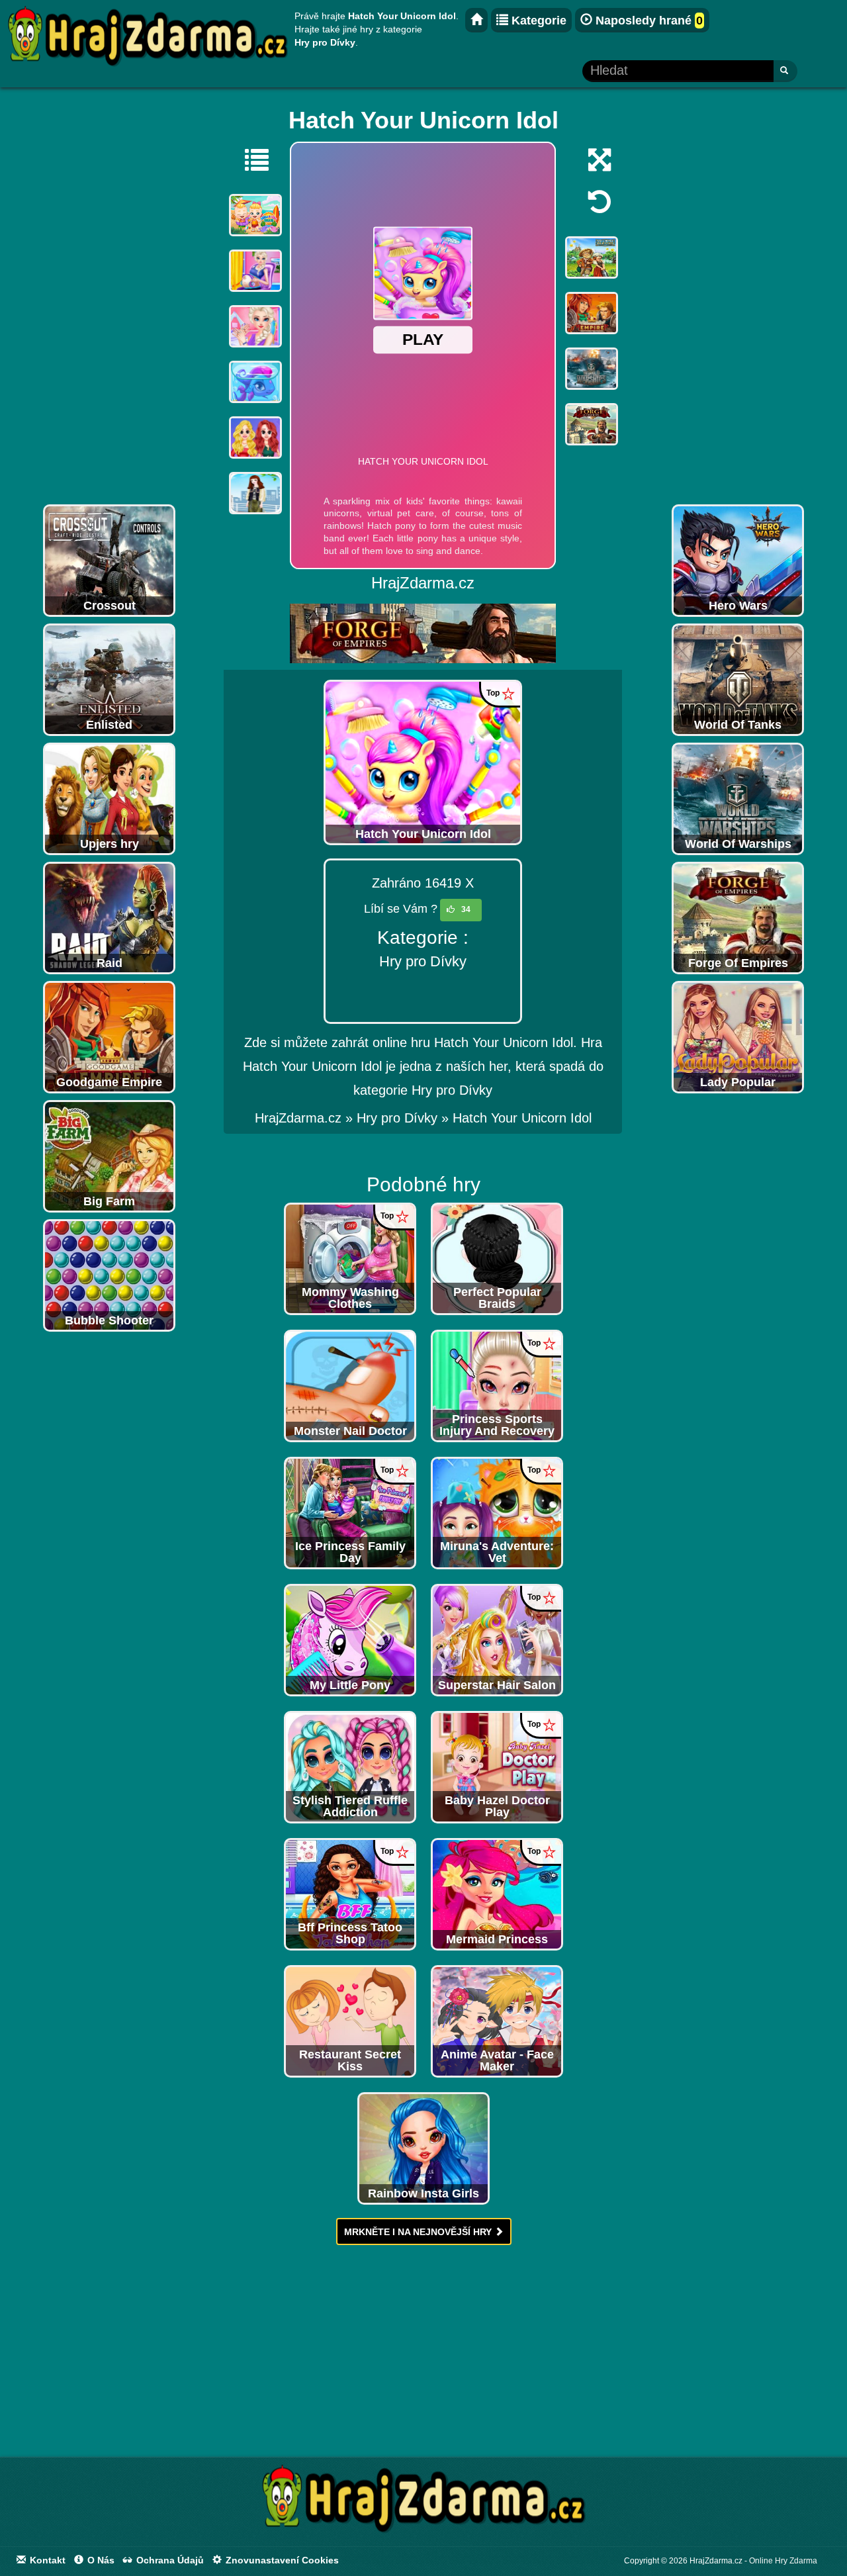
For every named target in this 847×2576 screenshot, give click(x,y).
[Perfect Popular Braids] (497, 1258)
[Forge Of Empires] (738, 917)
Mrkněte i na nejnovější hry (419, 2232)
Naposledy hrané (647, 21)
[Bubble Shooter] (109, 1275)
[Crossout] (109, 560)
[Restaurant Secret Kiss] (350, 2021)
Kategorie (537, 21)
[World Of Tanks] (738, 679)
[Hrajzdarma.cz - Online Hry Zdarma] (476, 20)
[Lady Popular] (738, 1036)
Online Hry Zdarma (783, 2561)
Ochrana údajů (169, 2560)
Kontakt (46, 2560)
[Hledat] (785, 71)
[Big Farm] (109, 1156)
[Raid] (109, 917)
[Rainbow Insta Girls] (423, 2148)
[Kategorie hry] (250, 160)
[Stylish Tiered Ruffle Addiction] (350, 1767)
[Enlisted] (109, 679)
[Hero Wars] (738, 560)
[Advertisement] (109, 299)
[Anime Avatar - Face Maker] (497, 2021)
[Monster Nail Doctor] (350, 1385)
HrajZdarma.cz (298, 1118)
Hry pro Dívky (423, 961)
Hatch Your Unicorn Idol (522, 1118)
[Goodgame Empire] (109, 1036)
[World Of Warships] (738, 798)
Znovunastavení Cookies (281, 2560)
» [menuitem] (306, 1118)
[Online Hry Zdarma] (423, 2503)
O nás (100, 2560)
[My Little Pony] (350, 1639)
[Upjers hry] (109, 798)
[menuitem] (522, 1118)
